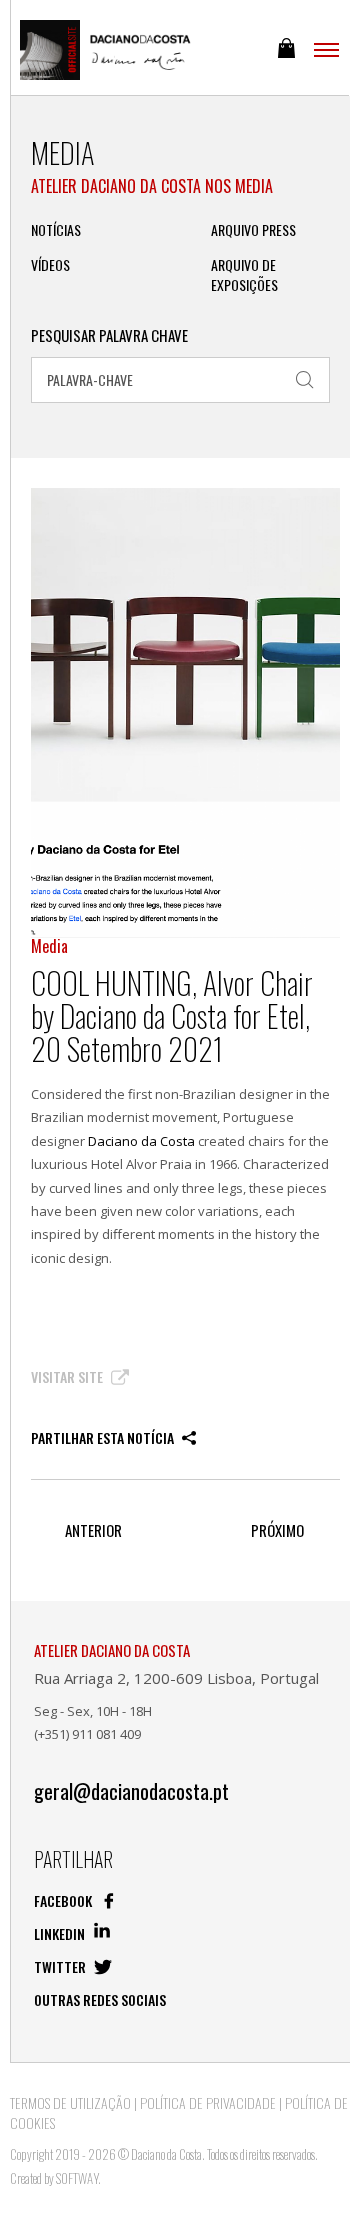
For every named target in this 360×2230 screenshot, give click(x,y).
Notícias (56, 230)
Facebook (64, 1900)
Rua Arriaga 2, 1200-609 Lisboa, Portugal (176, 1678)
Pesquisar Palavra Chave (109, 335)
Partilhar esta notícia (104, 1438)
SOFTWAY (77, 2178)
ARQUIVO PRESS (253, 230)
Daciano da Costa (141, 1141)
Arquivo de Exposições (244, 275)
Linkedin (61, 1933)
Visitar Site (68, 1377)
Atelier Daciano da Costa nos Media (152, 186)
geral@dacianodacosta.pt (131, 1791)
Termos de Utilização (70, 2102)
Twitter (61, 1966)
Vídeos (50, 265)
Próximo (277, 1530)
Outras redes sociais (100, 1999)
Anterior (93, 1530)
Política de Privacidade (208, 2102)
